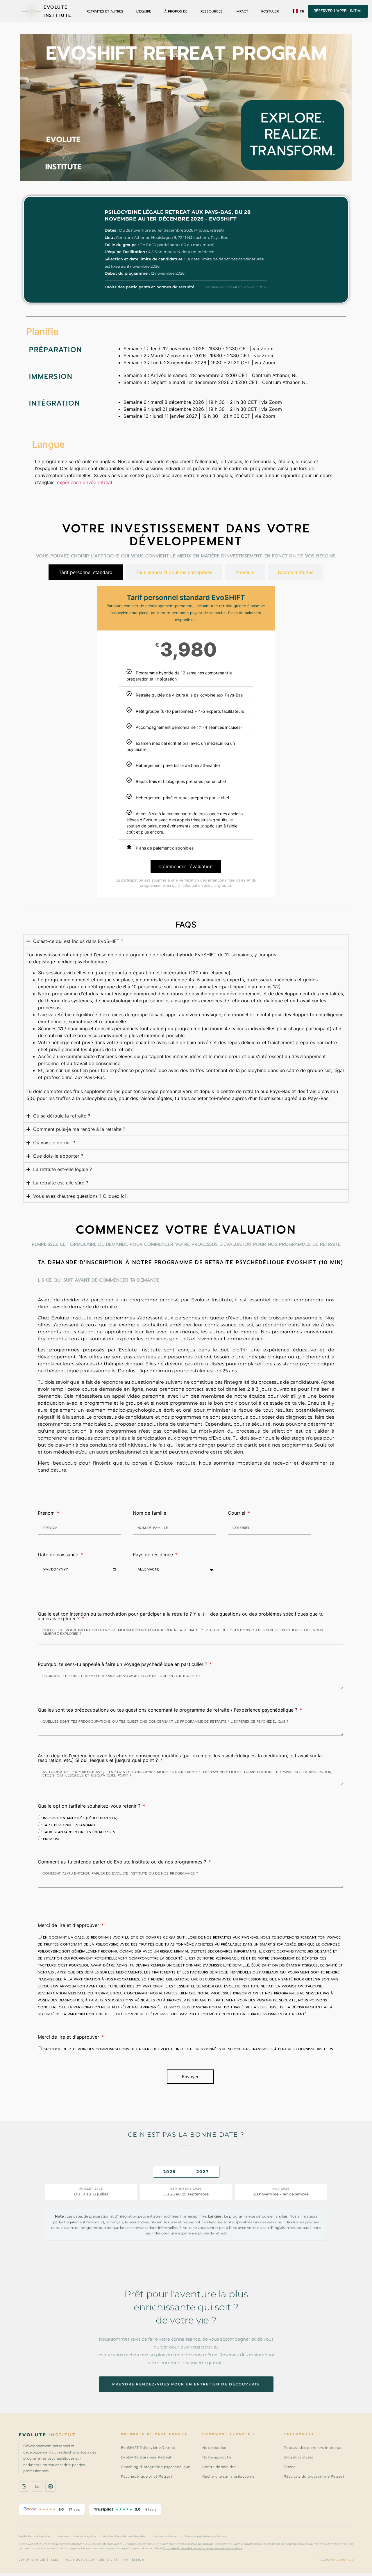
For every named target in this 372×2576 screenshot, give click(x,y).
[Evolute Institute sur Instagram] (24, 2486)
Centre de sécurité (219, 2467)
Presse (290, 2467)
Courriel (237, 1513)
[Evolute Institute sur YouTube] (37, 2486)
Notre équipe (214, 2448)
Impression (134, 2560)
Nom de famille (150, 1513)
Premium (51, 1839)
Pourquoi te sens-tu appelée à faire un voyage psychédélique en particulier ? (123, 1664)
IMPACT (242, 11)
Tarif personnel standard (69, 1825)
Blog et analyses (298, 2457)
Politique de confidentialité (91, 2560)
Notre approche (217, 2457)
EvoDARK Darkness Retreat (146, 2457)
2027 (203, 2172)
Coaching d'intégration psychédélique (156, 2467)
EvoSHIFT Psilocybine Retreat (148, 2448)
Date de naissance (59, 1555)
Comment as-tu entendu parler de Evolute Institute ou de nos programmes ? (123, 1862)
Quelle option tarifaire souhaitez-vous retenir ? (90, 1806)
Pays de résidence (154, 1555)
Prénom (47, 1513)
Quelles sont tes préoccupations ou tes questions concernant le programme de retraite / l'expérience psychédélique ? (168, 1710)
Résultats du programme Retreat (314, 2476)
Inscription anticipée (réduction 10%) (80, 1818)
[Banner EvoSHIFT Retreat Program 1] (186, 108)
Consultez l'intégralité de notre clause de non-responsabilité (203, 2548)
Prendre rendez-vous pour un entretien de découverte (186, 2384)
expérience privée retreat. (85, 482)
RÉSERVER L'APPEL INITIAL (338, 11)
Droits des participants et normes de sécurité (150, 287)
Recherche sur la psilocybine (228, 2476)
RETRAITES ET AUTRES (105, 11)
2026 (170, 2172)
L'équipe (144, 11)
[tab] (86, 572)
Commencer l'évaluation (186, 866)
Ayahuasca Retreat (165, 2536)
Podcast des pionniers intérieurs (313, 2448)
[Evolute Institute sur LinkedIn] (51, 2486)
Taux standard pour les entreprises (79, 1832)
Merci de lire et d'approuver (69, 1925)
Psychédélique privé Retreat (147, 2476)
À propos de (176, 11)
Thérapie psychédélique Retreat (206, 2536)
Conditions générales (39, 2560)
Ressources (212, 11)
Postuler (270, 11)
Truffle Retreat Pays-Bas (35, 2536)
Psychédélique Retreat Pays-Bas (124, 2536)
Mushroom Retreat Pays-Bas (77, 2536)
